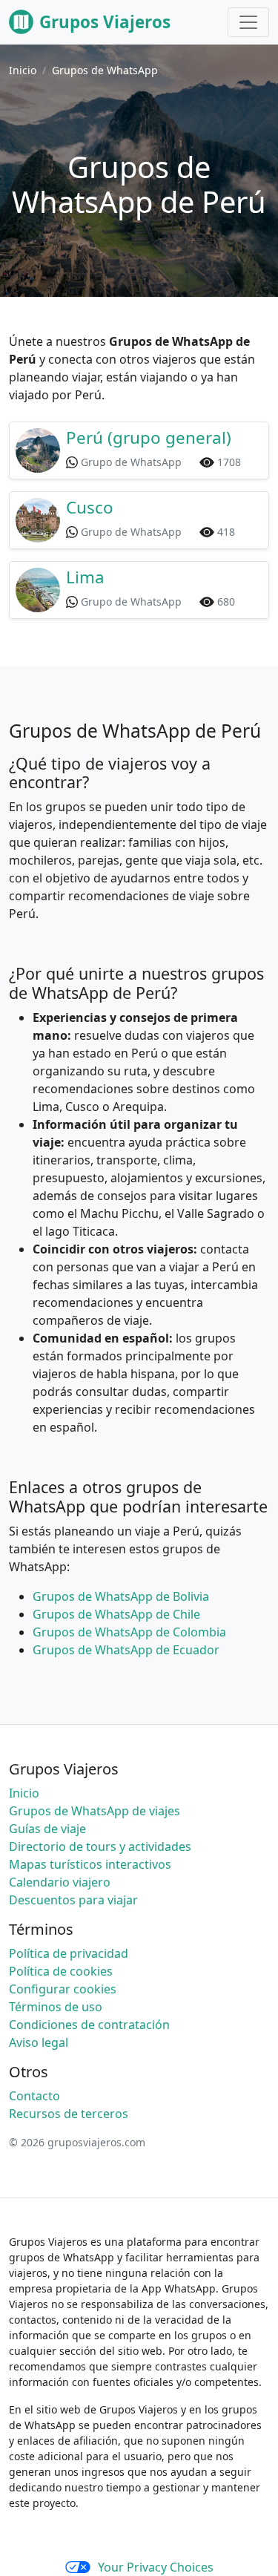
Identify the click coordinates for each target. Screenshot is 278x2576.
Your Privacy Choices (156, 2567)
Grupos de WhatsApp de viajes (95, 1811)
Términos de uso (56, 2007)
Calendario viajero (60, 1882)
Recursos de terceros (69, 2114)
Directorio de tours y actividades (100, 1846)
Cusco (90, 507)
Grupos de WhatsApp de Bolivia (121, 1596)
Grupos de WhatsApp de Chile (116, 1614)
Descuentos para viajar (73, 1900)
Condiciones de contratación (89, 2025)
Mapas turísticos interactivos (90, 1864)
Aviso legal (39, 2042)
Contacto (34, 2096)
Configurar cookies (63, 1989)
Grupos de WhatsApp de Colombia (129, 1632)
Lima (85, 577)
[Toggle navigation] (248, 22)
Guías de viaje (47, 1829)
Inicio (23, 70)
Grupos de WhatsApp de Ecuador (126, 1650)
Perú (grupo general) (149, 437)
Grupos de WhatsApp (105, 70)
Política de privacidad (69, 1953)
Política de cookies (61, 1971)
